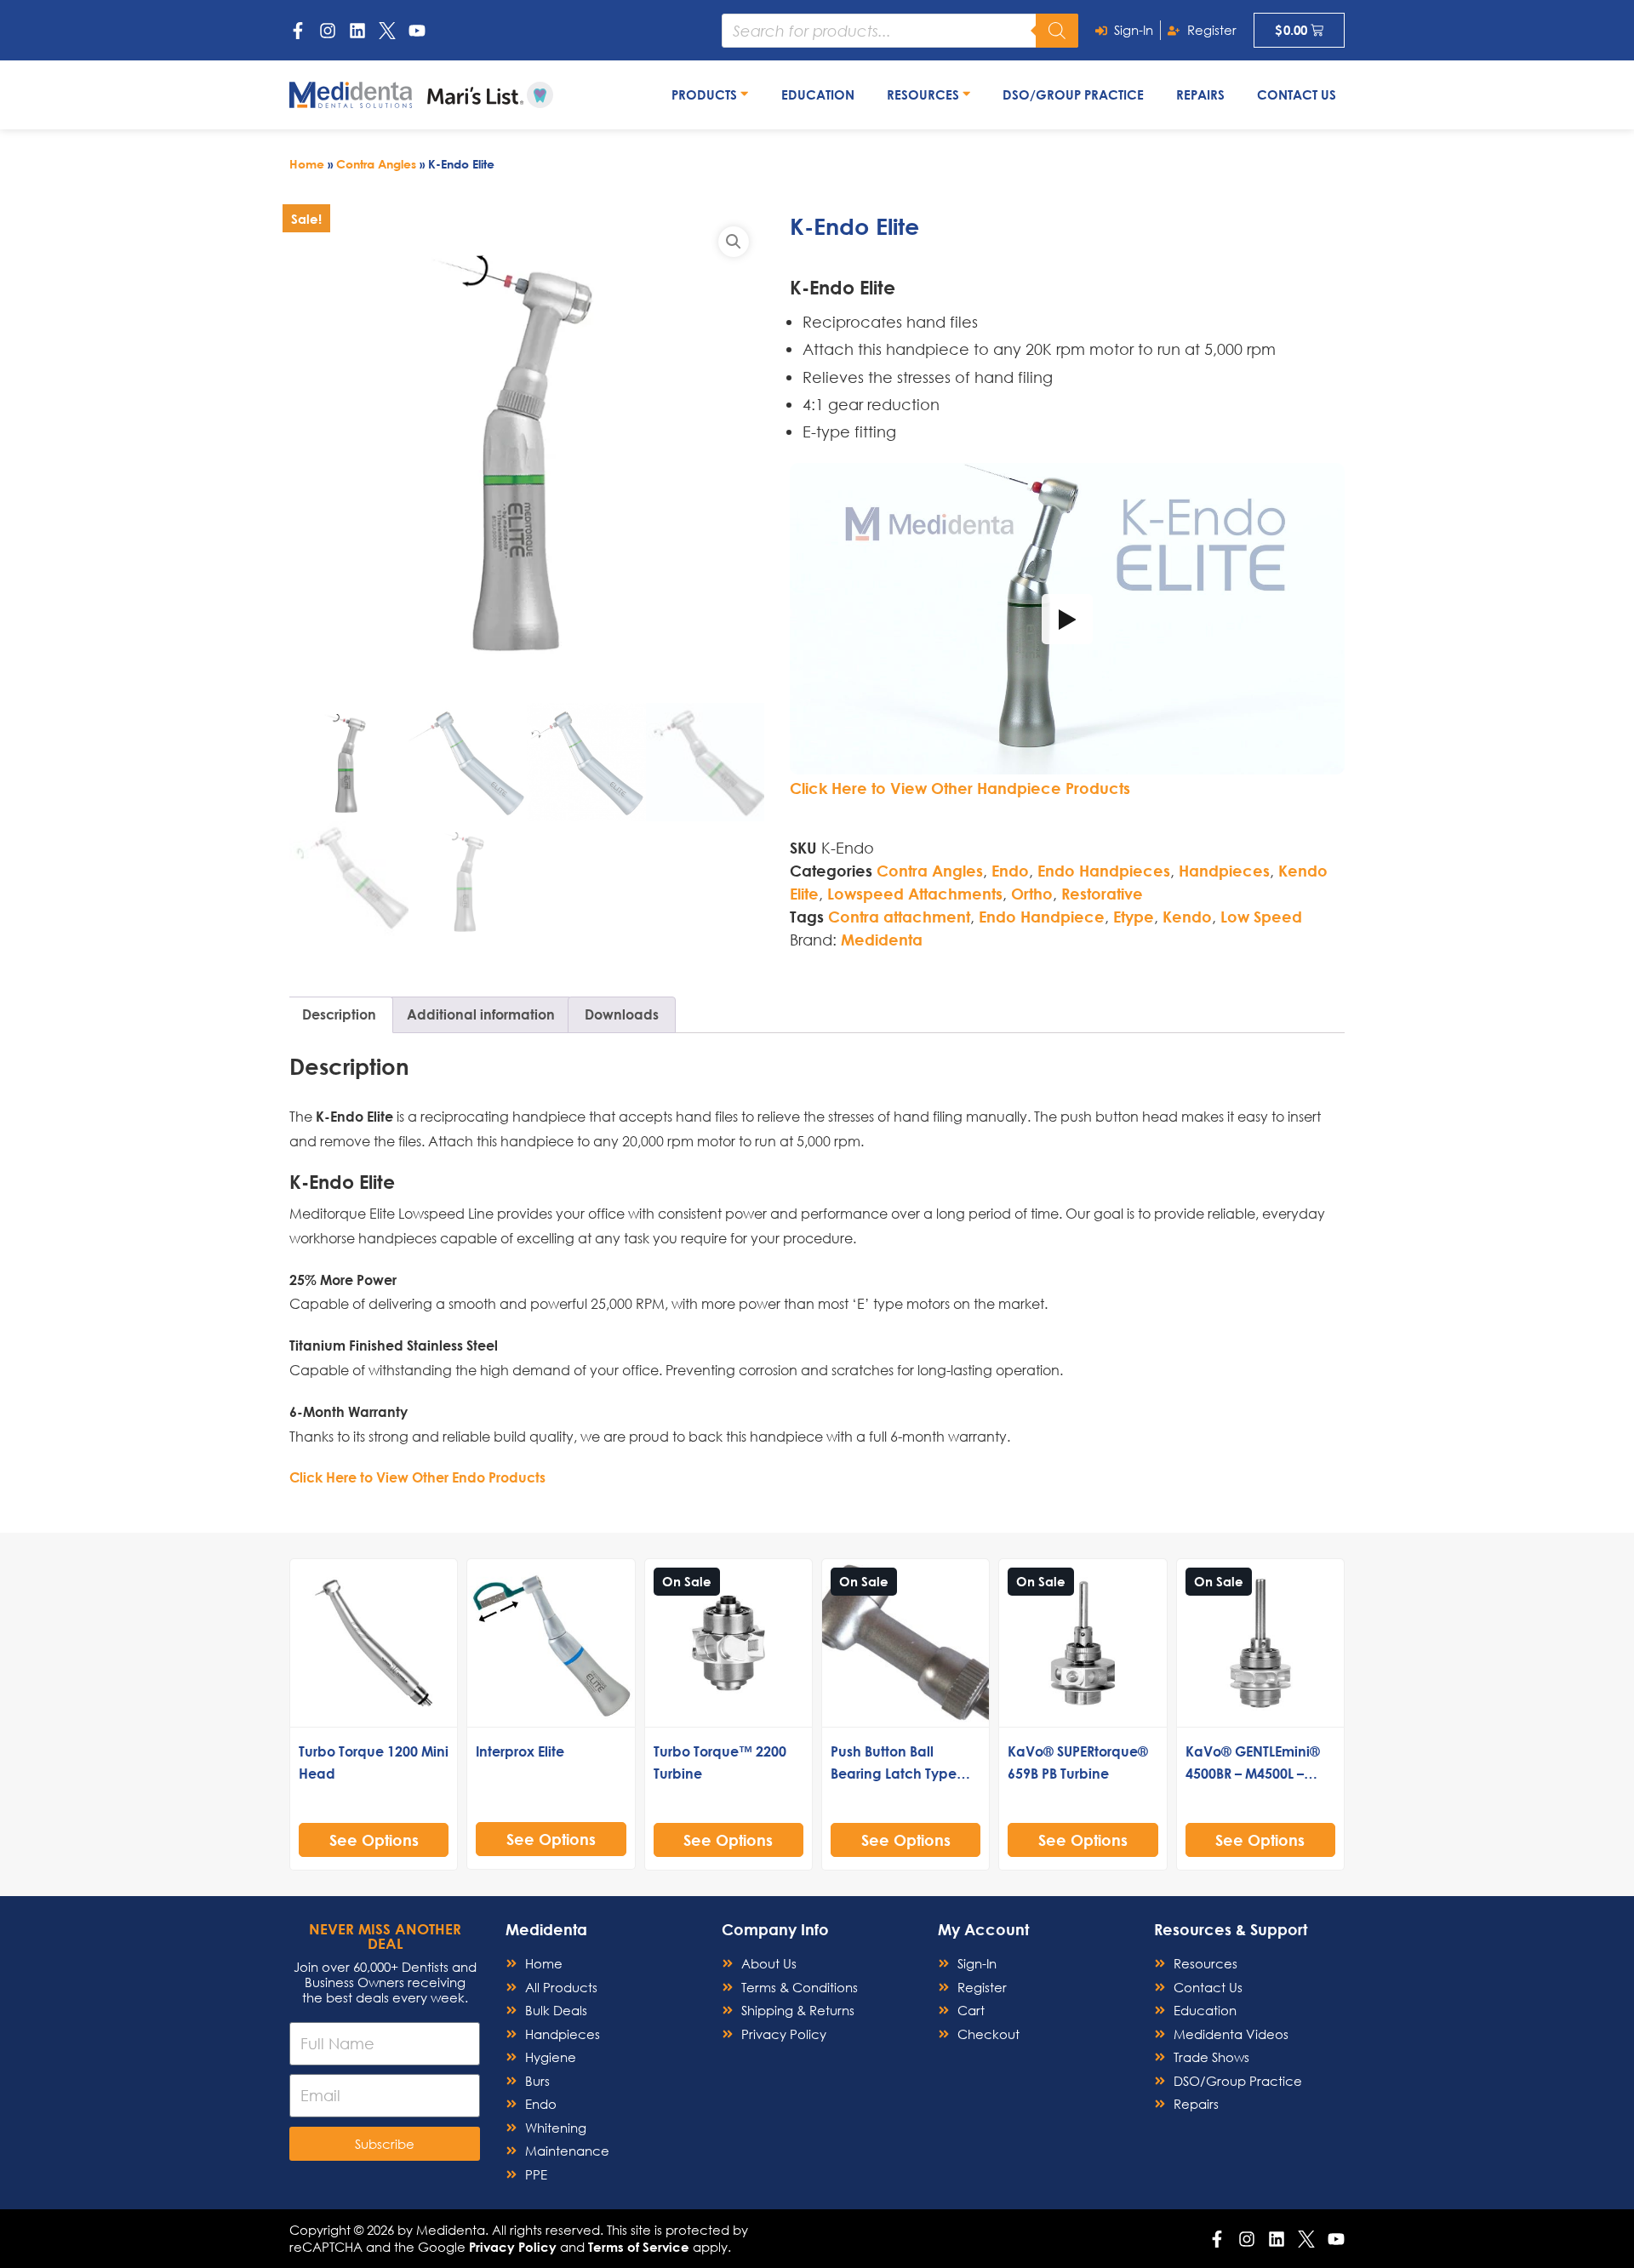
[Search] (1057, 31)
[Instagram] (328, 31)
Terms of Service (639, 2247)
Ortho (1032, 894)
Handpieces (1224, 871)
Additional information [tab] (481, 1014)
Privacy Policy (513, 2247)
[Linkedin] (357, 31)
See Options (374, 1840)
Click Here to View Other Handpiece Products (960, 788)
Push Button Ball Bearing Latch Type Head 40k (894, 1773)
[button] (734, 242)
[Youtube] (417, 31)
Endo (1010, 871)
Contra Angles (376, 164)
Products (706, 94)
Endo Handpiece (1042, 917)
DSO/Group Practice (1073, 94)
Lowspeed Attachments (915, 894)
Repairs (1200, 94)
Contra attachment (899, 917)
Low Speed (1261, 917)
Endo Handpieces (1104, 871)
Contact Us (1297, 94)
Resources (925, 94)
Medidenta (882, 940)
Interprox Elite (520, 1751)
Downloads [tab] (622, 1014)
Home (307, 164)
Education (818, 94)
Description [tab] (339, 1014)
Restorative (1102, 894)
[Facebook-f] (298, 31)
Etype (1134, 917)
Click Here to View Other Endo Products (417, 1477)
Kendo (1187, 917)
